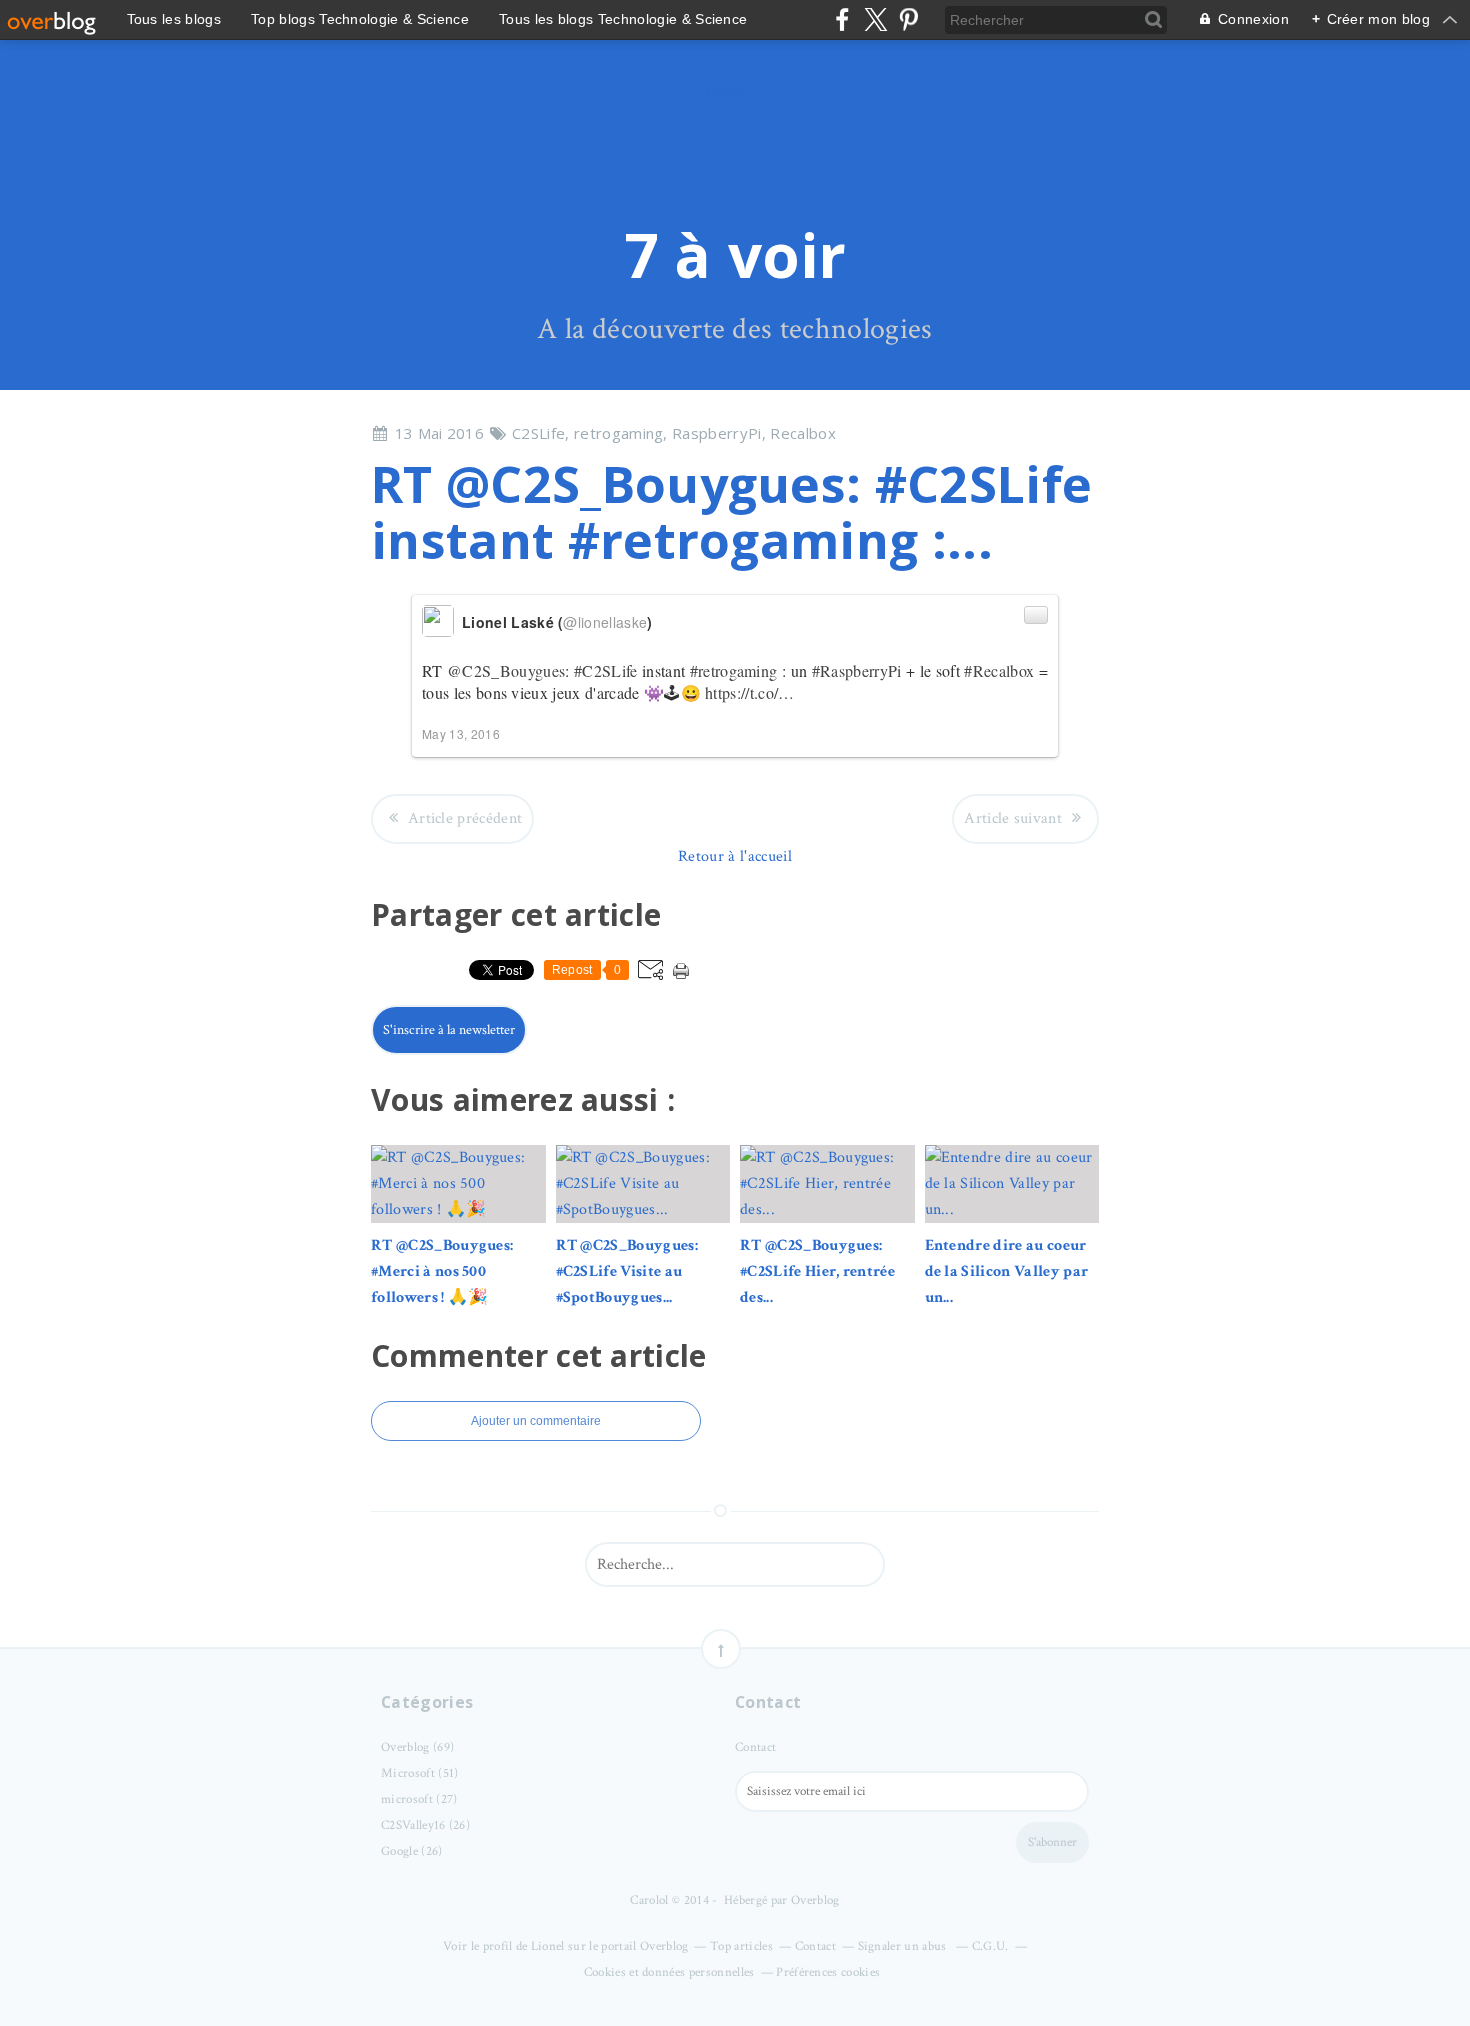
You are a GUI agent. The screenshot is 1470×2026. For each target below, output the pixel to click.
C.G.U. (990, 1946)
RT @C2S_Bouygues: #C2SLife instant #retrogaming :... (731, 512)
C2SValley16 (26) (425, 1825)
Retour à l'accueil (735, 856)
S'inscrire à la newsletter (449, 1030)
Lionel (548, 1946)
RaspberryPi (717, 433)
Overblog (815, 1900)
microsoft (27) (419, 1799)
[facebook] (842, 19)
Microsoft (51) (419, 1773)
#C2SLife (606, 670)
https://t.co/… (749, 692)
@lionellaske (605, 622)
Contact (755, 1747)
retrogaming (619, 433)
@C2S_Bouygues (506, 670)
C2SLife (538, 433)
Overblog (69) (417, 1747)
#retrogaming (734, 670)
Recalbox (803, 433)
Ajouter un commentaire (536, 1421)
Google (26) (412, 1851)
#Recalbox (999, 670)
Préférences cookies (828, 1972)
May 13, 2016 (461, 733)
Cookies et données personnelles (669, 1972)
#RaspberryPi (857, 670)
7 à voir (735, 255)
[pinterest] (908, 19)
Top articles (741, 1946)
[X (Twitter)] (875, 19)
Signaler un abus (904, 1946)
